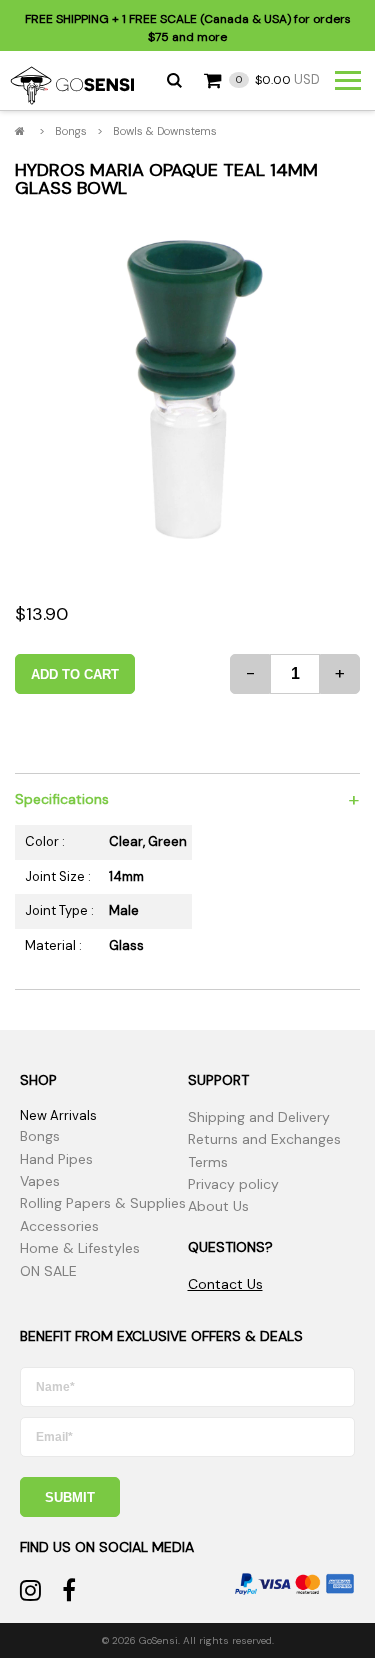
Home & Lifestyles (80, 1248)
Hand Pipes (56, 1159)
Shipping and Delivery (259, 1117)
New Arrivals (58, 1115)
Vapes (40, 1181)
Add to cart (75, 674)
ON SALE (48, 1271)
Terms (208, 1162)
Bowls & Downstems (165, 131)
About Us (218, 1206)
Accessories (59, 1226)
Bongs (71, 131)
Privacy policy (233, 1184)
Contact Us (225, 1284)
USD (278, 79)
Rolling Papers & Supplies (103, 1203)
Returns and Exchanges (264, 1139)
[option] (187, 389)
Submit (70, 1497)
